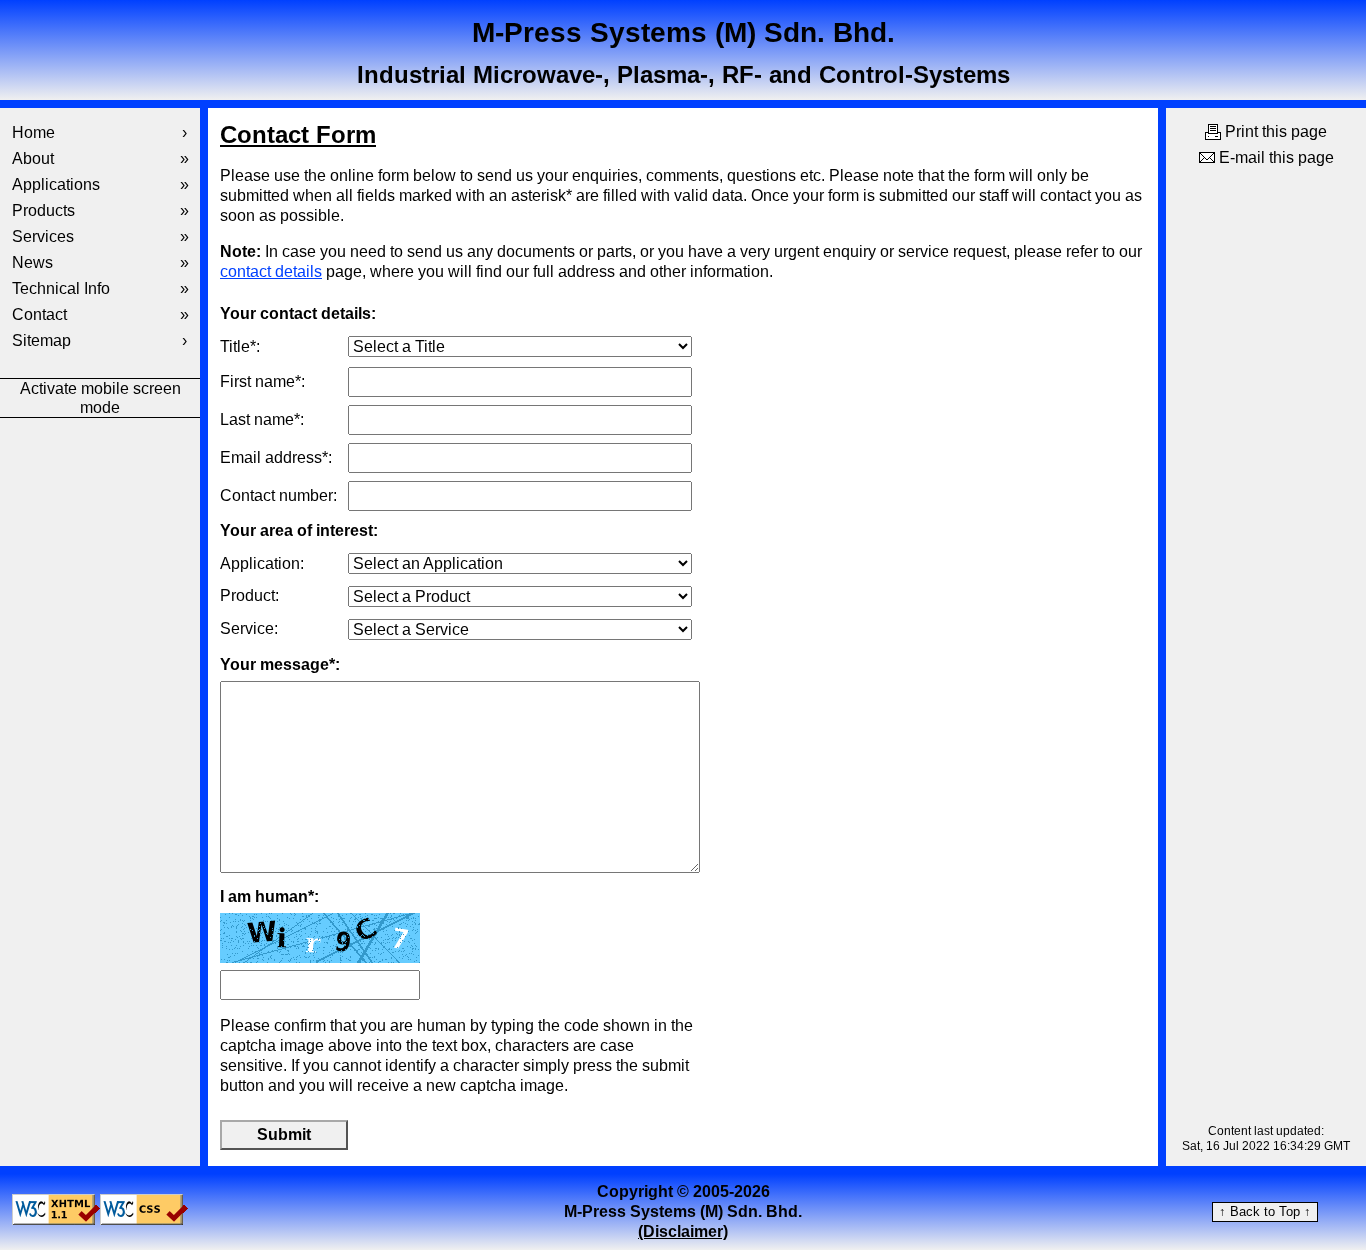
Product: (249, 595)
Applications (100, 184)
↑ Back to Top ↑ (1265, 1211)
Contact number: (278, 495)
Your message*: (280, 664)
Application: (262, 563)
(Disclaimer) (683, 1231)
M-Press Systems (683, 32)
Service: (249, 628)
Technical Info (100, 288)
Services (100, 236)
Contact (100, 314)
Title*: (240, 346)
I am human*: (269, 896)
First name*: (262, 381)
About (100, 158)
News (100, 262)
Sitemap (99, 340)
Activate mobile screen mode (100, 398)
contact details (271, 271)
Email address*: (276, 457)
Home (99, 132)
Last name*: (262, 419)
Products (100, 210)
